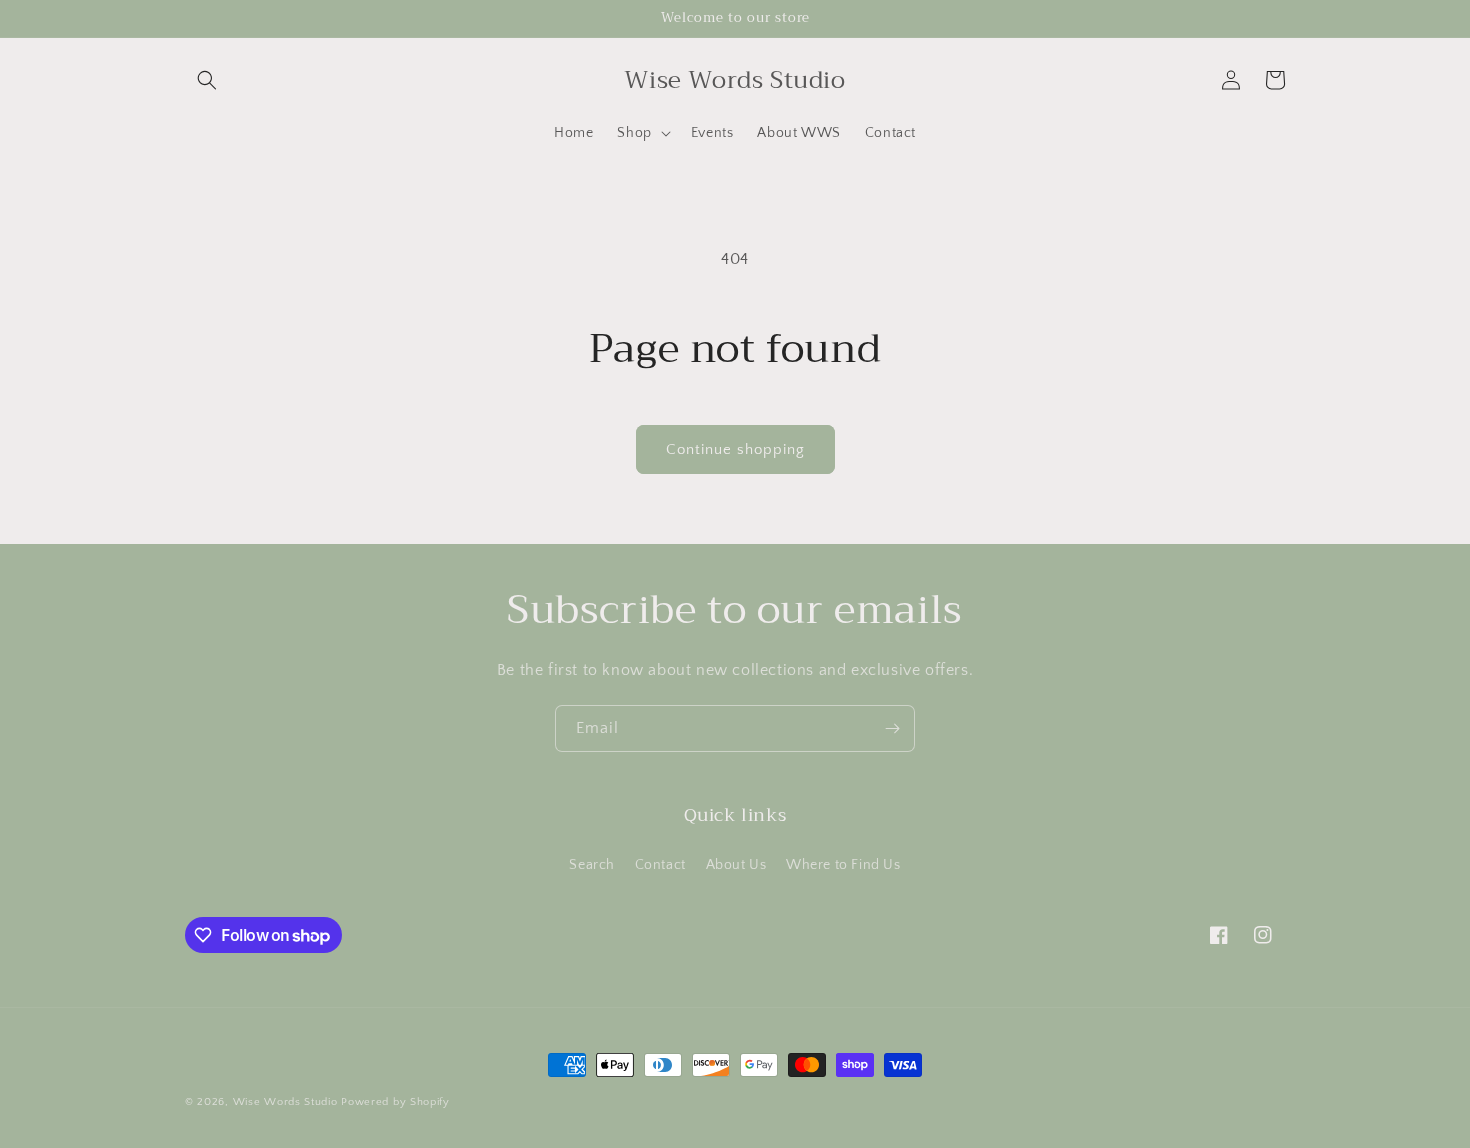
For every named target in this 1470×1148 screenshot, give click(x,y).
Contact (660, 865)
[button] (207, 80)
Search (592, 865)
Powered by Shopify (395, 1102)
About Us (736, 865)
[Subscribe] (892, 728)
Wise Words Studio (285, 1102)
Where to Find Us (843, 865)
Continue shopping (735, 449)
